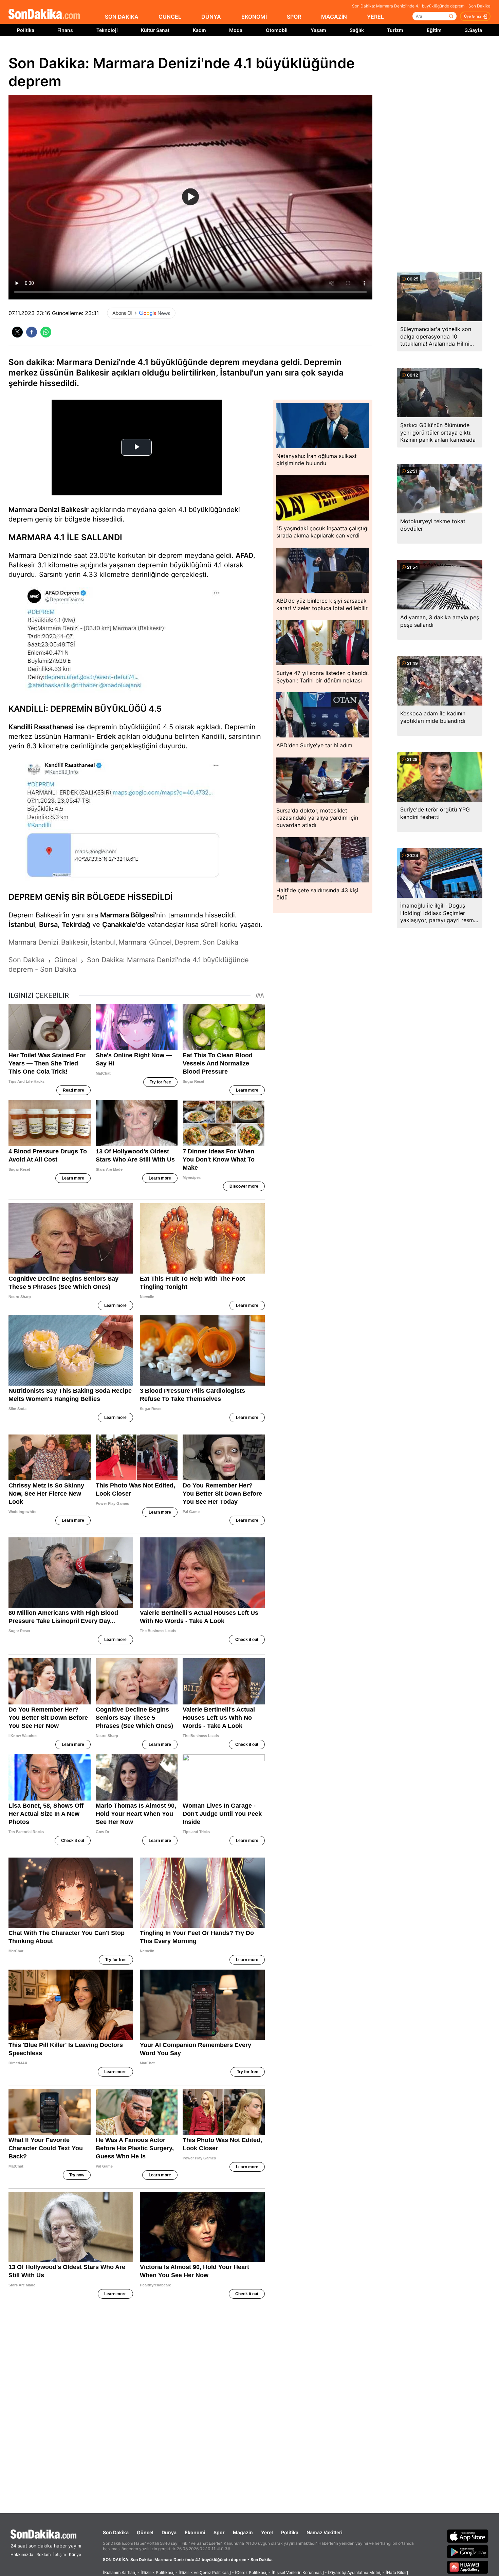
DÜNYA (211, 17)
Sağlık (357, 30)
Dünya (169, 2532)
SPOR (294, 17)
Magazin (243, 2532)
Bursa (48, 925)
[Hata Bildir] (397, 2572)
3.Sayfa (473, 30)
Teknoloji (107, 30)
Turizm (395, 30)
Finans (65, 30)
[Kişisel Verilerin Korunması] (298, 2572)
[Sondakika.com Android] (468, 2552)
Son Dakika (116, 2532)
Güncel (145, 2532)
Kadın (199, 30)
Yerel (267, 2532)
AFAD (244, 555)
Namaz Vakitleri (325, 2532)
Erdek (106, 736)
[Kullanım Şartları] (120, 2572)
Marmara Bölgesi (127, 915)
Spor (219, 2532)
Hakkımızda (22, 2554)
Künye (75, 2554)
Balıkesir (75, 510)
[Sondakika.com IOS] (468, 2536)
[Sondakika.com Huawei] (468, 2567)
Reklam (43, 2554)
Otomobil (277, 30)
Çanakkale (119, 925)
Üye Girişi (473, 16)
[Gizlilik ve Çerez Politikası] (205, 2572)
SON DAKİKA (122, 17)
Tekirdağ (76, 925)
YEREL (375, 17)
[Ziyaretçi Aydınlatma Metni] (355, 2572)
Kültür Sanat (155, 30)
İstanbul (22, 925)
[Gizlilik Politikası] (158, 2572)
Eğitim (434, 30)
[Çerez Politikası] (251, 2572)
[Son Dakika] (44, 14)
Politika (26, 30)
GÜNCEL (170, 17)
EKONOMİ (254, 17)
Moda (236, 30)
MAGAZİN (334, 17)
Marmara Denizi (34, 510)
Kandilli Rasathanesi (41, 727)
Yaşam (318, 30)
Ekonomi (195, 2532)
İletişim (59, 2554)
